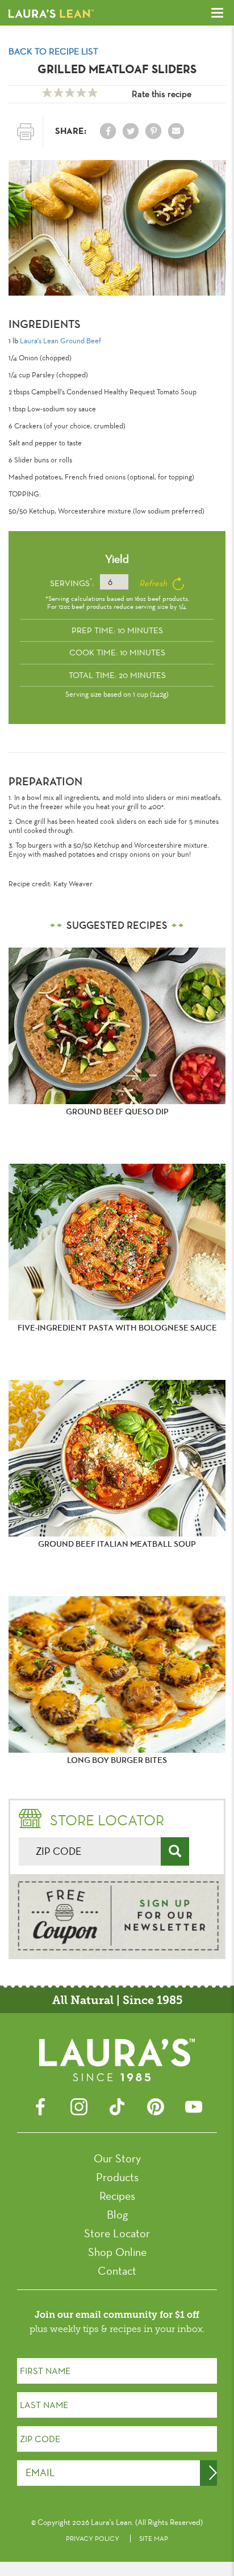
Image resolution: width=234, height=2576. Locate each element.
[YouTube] (194, 2105)
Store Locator (117, 2233)
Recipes (117, 2196)
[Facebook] (40, 2105)
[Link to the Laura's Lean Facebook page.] (108, 131)
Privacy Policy (93, 2539)
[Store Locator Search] (175, 1851)
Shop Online (117, 2252)
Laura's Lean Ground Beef (60, 340)
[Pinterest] (156, 2105)
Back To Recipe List (53, 51)
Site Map (154, 2539)
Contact (117, 2271)
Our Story (117, 2158)
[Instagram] (79, 2105)
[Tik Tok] (117, 2105)
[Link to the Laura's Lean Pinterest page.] (153, 131)
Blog (117, 2215)
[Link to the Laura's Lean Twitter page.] (131, 131)
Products (117, 2177)
